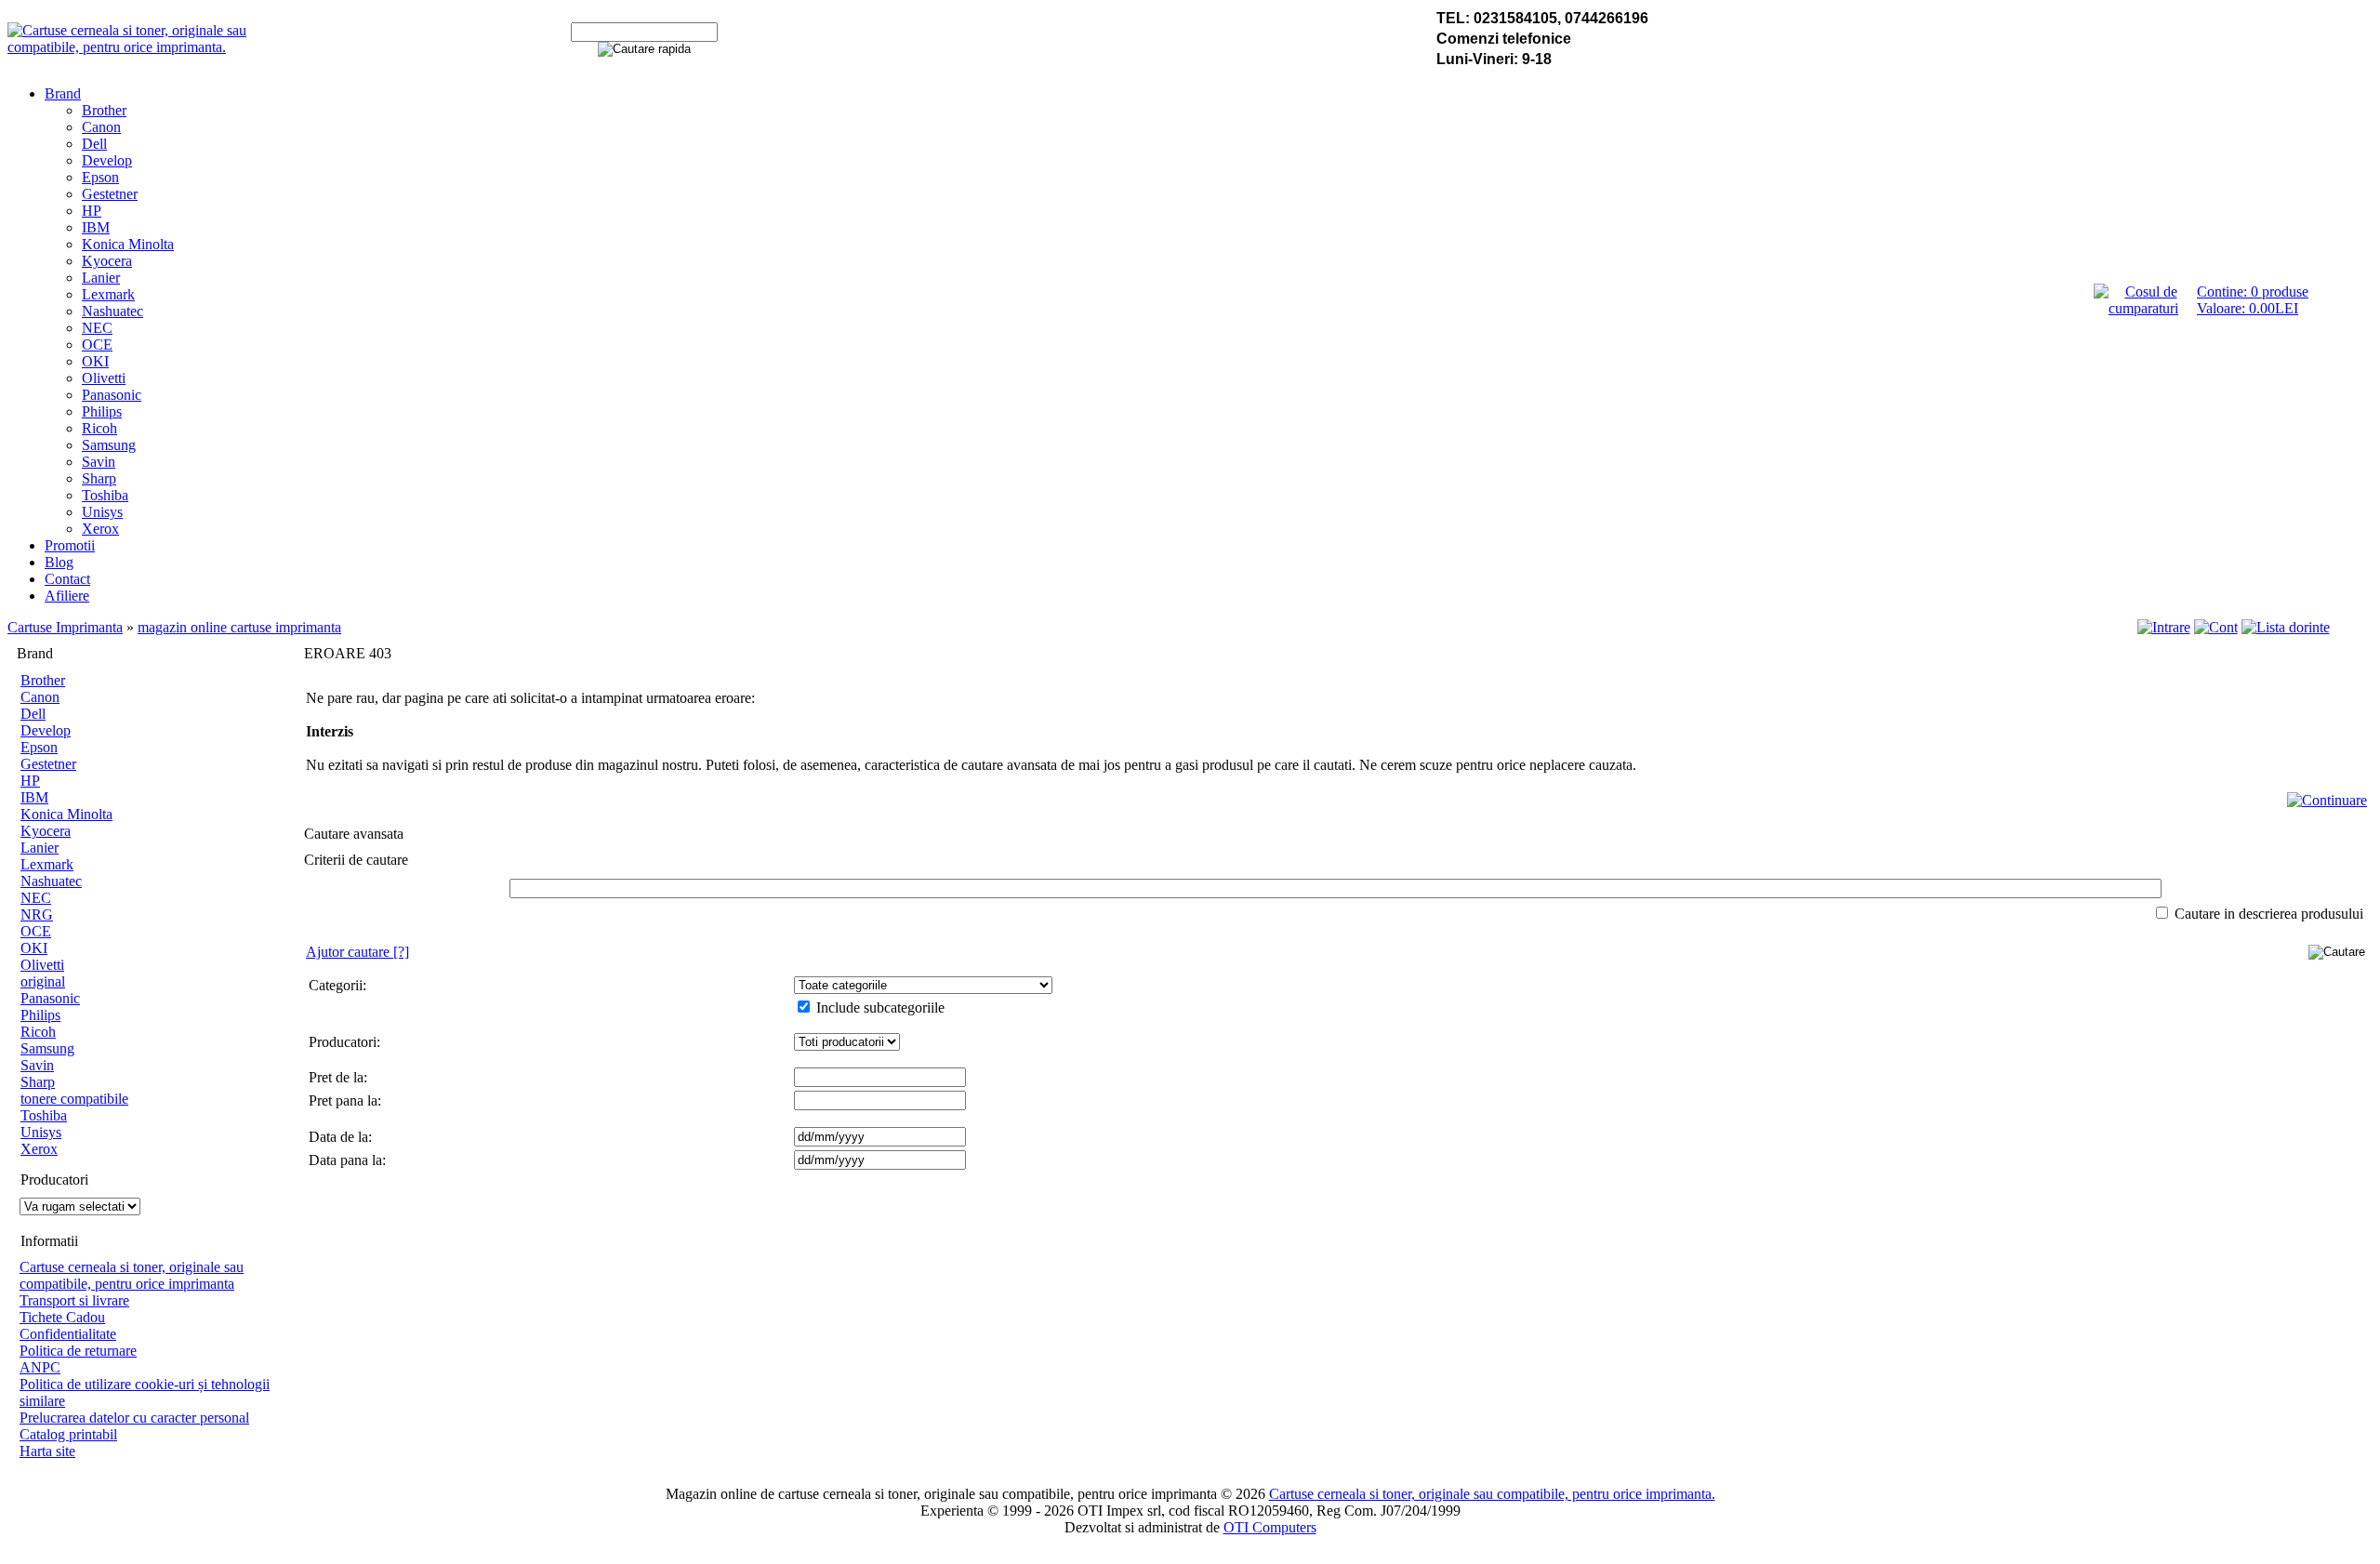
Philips (102, 411)
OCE (97, 345)
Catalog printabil (68, 1434)
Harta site (47, 1451)
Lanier (101, 278)
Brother (104, 110)
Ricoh (99, 428)
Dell (94, 144)
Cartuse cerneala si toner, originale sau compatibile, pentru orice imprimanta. (1492, 1494)
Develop (107, 160)
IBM (96, 227)
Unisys (102, 512)
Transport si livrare (74, 1300)
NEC (97, 328)
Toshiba (105, 495)
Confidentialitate (68, 1334)
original (43, 981)
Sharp (99, 478)
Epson (100, 177)
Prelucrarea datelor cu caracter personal (134, 1418)
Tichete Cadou (62, 1317)
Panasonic (112, 395)
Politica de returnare (78, 1351)
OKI (95, 361)
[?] (357, 952)
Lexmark (108, 294)
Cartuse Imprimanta (65, 627)
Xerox (100, 529)
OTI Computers (1270, 1527)
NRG (37, 915)
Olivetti (104, 378)
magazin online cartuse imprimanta (239, 627)
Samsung (109, 445)
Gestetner (110, 194)
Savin (99, 462)
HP (92, 211)
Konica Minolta (128, 244)
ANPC (40, 1367)
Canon (101, 127)
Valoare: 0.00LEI (2248, 308)
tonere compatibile (74, 1099)
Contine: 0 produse (2253, 292)
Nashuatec (112, 311)
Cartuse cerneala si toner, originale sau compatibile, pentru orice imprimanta (132, 1275)
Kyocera (107, 261)
